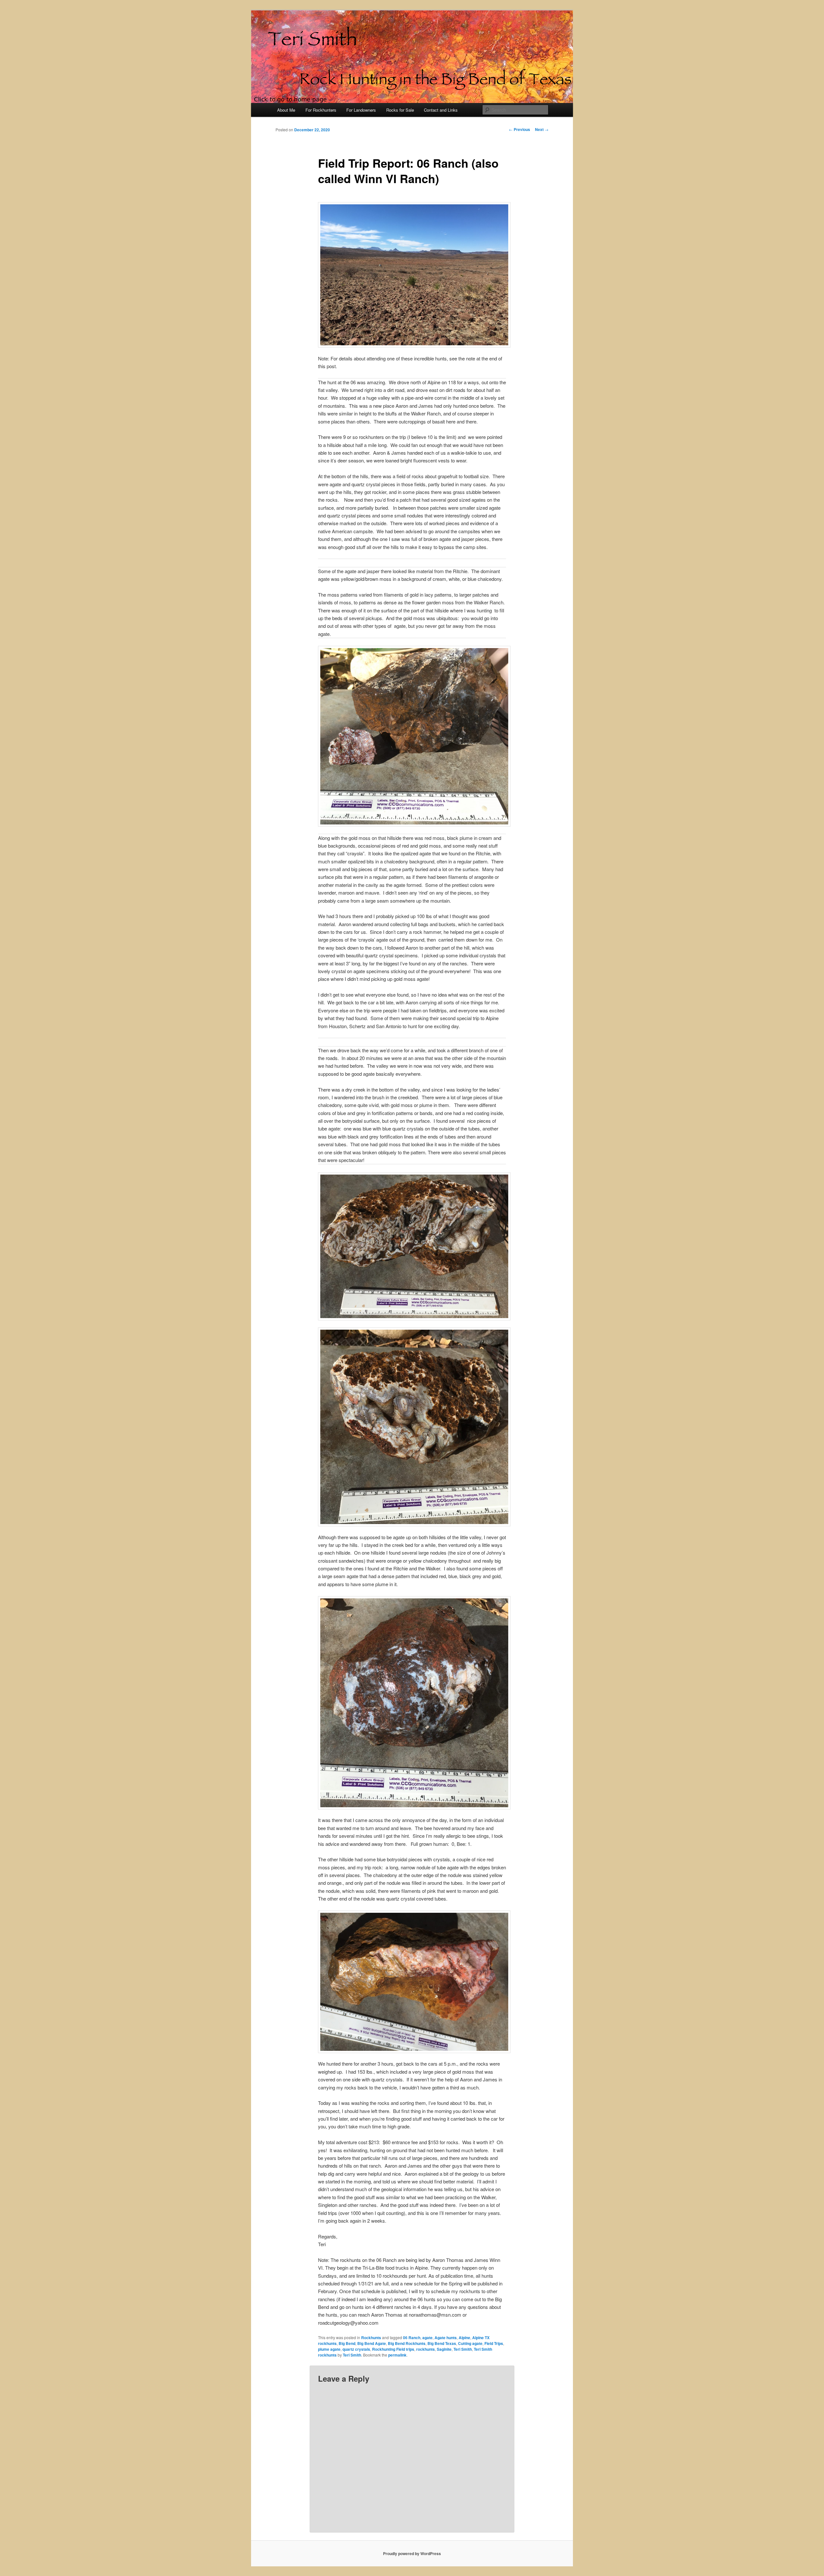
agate (427, 2338)
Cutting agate (470, 2343)
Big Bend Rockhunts (407, 2343)
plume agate (329, 2349)
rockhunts (426, 2349)
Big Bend (347, 2343)
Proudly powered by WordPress (412, 2553)
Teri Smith (463, 2349)
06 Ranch (412, 2338)
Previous (520, 129)
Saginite (444, 2349)
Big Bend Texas (442, 2343)
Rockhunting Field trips (393, 2349)
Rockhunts (371, 2338)
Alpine (464, 2338)
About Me (286, 110)
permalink (397, 2355)
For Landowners (361, 110)
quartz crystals (356, 2349)
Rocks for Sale (400, 110)
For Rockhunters (321, 110)
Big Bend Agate (372, 2343)
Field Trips (494, 2343)
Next (542, 129)
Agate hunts (446, 2338)
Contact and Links (441, 110)
